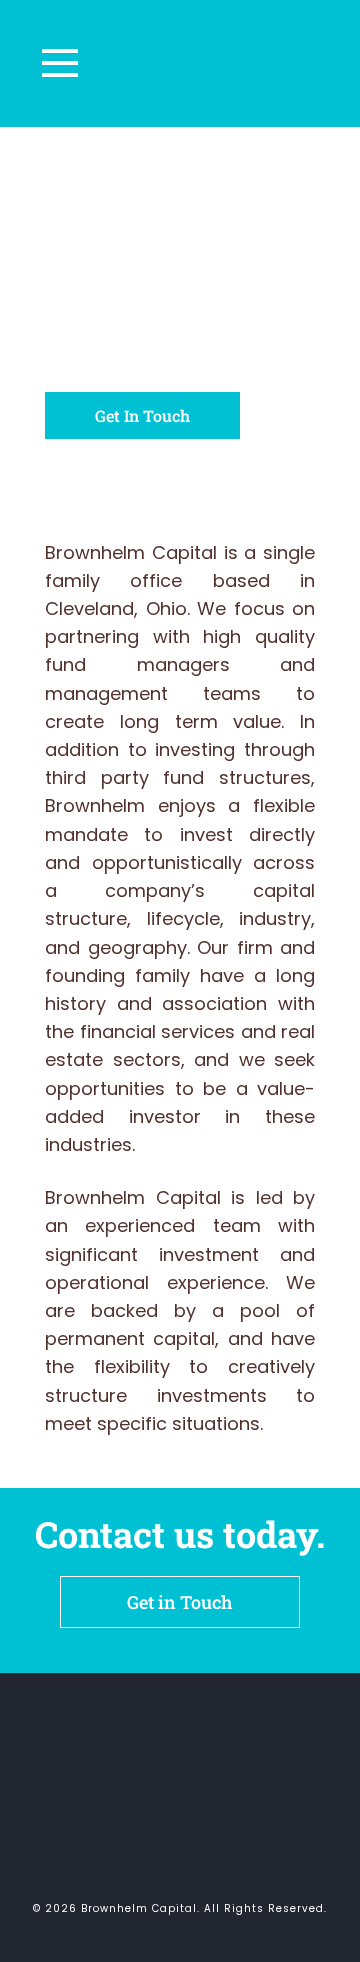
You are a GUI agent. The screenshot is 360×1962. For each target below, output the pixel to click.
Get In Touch (142, 415)
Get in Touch (180, 1602)
